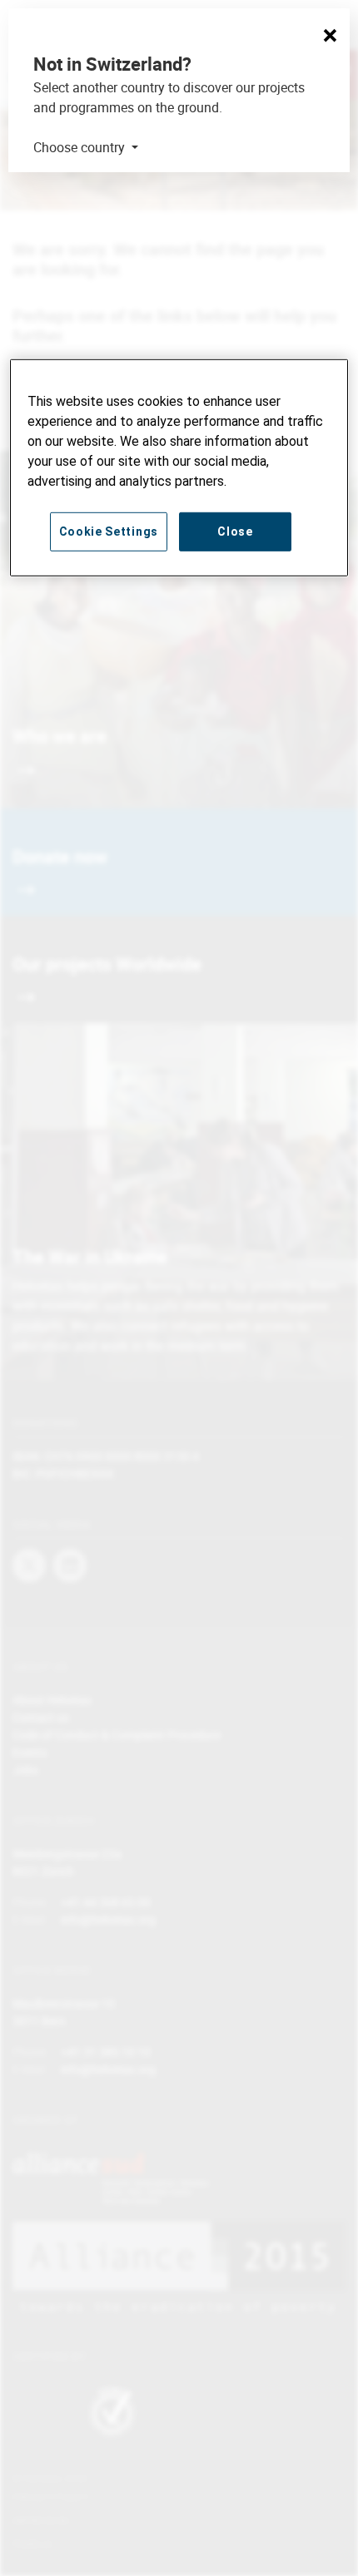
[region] (179, 467)
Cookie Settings (109, 531)
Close (235, 531)
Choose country (81, 147)
